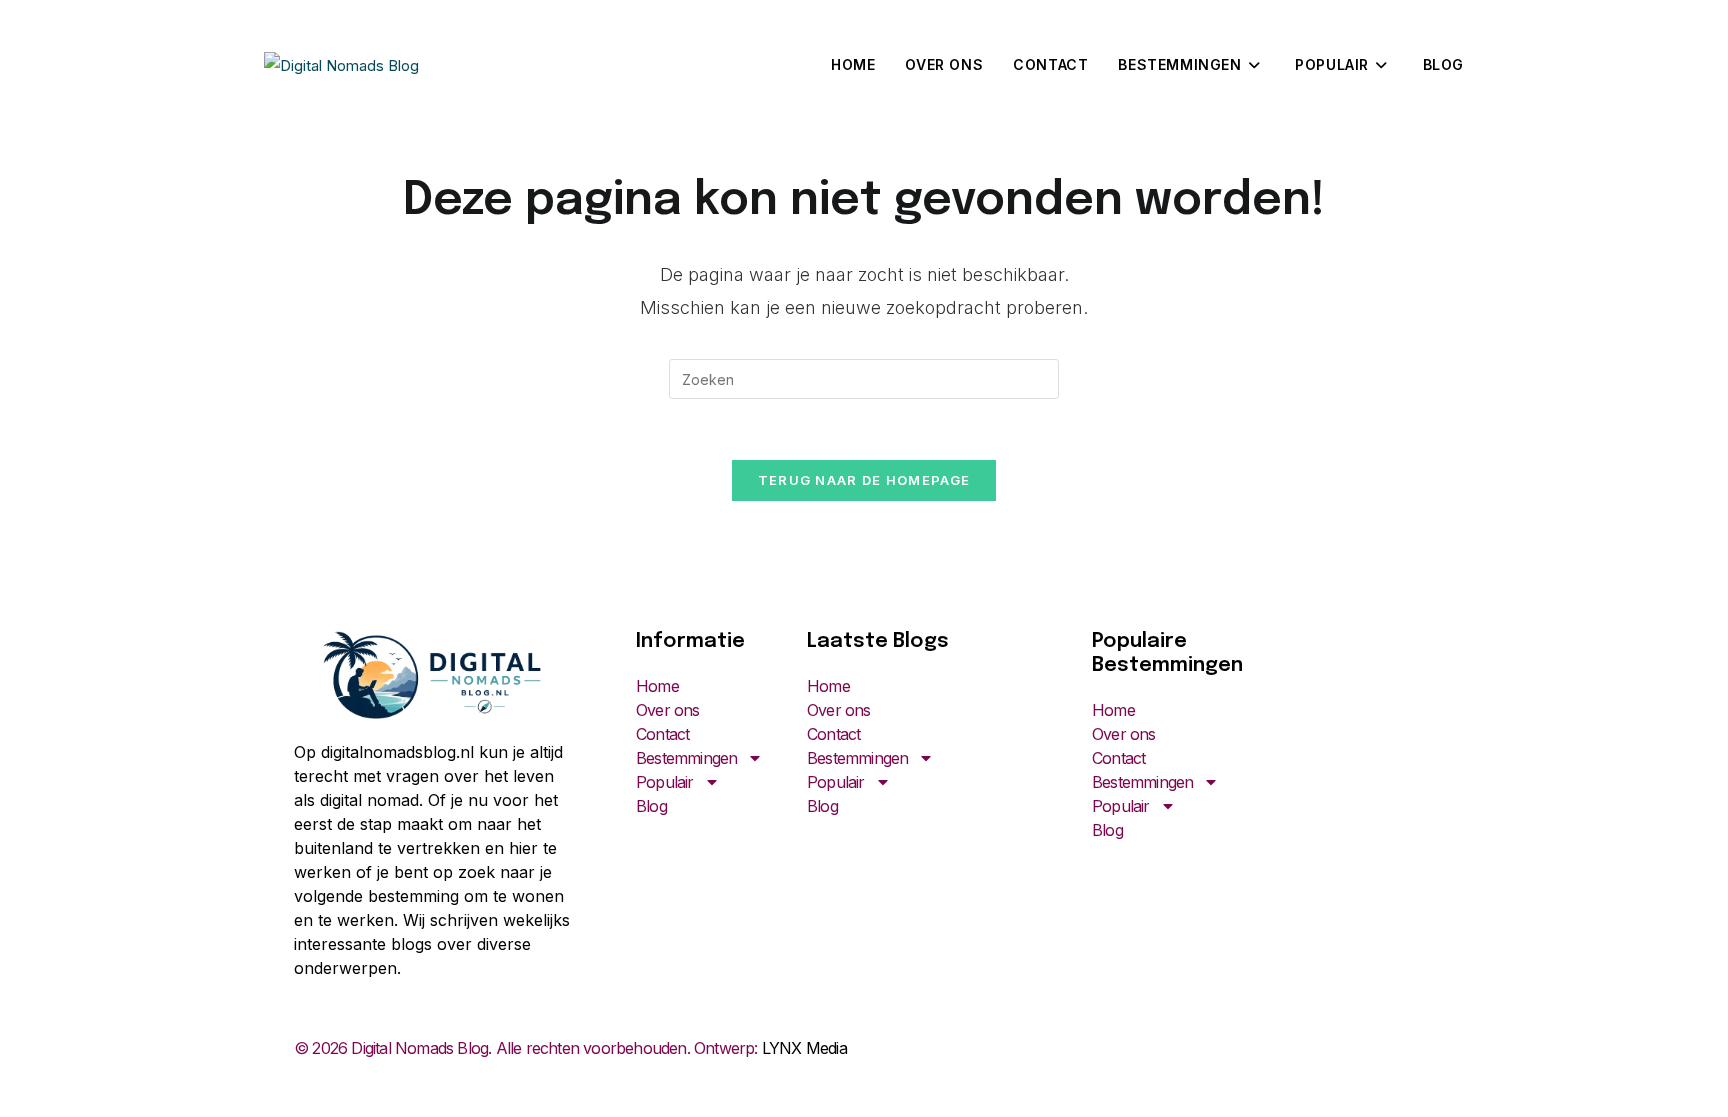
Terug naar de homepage (864, 480)
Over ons (668, 710)
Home (657, 686)
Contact (662, 734)
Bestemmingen (686, 758)
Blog (651, 806)
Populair (665, 782)
